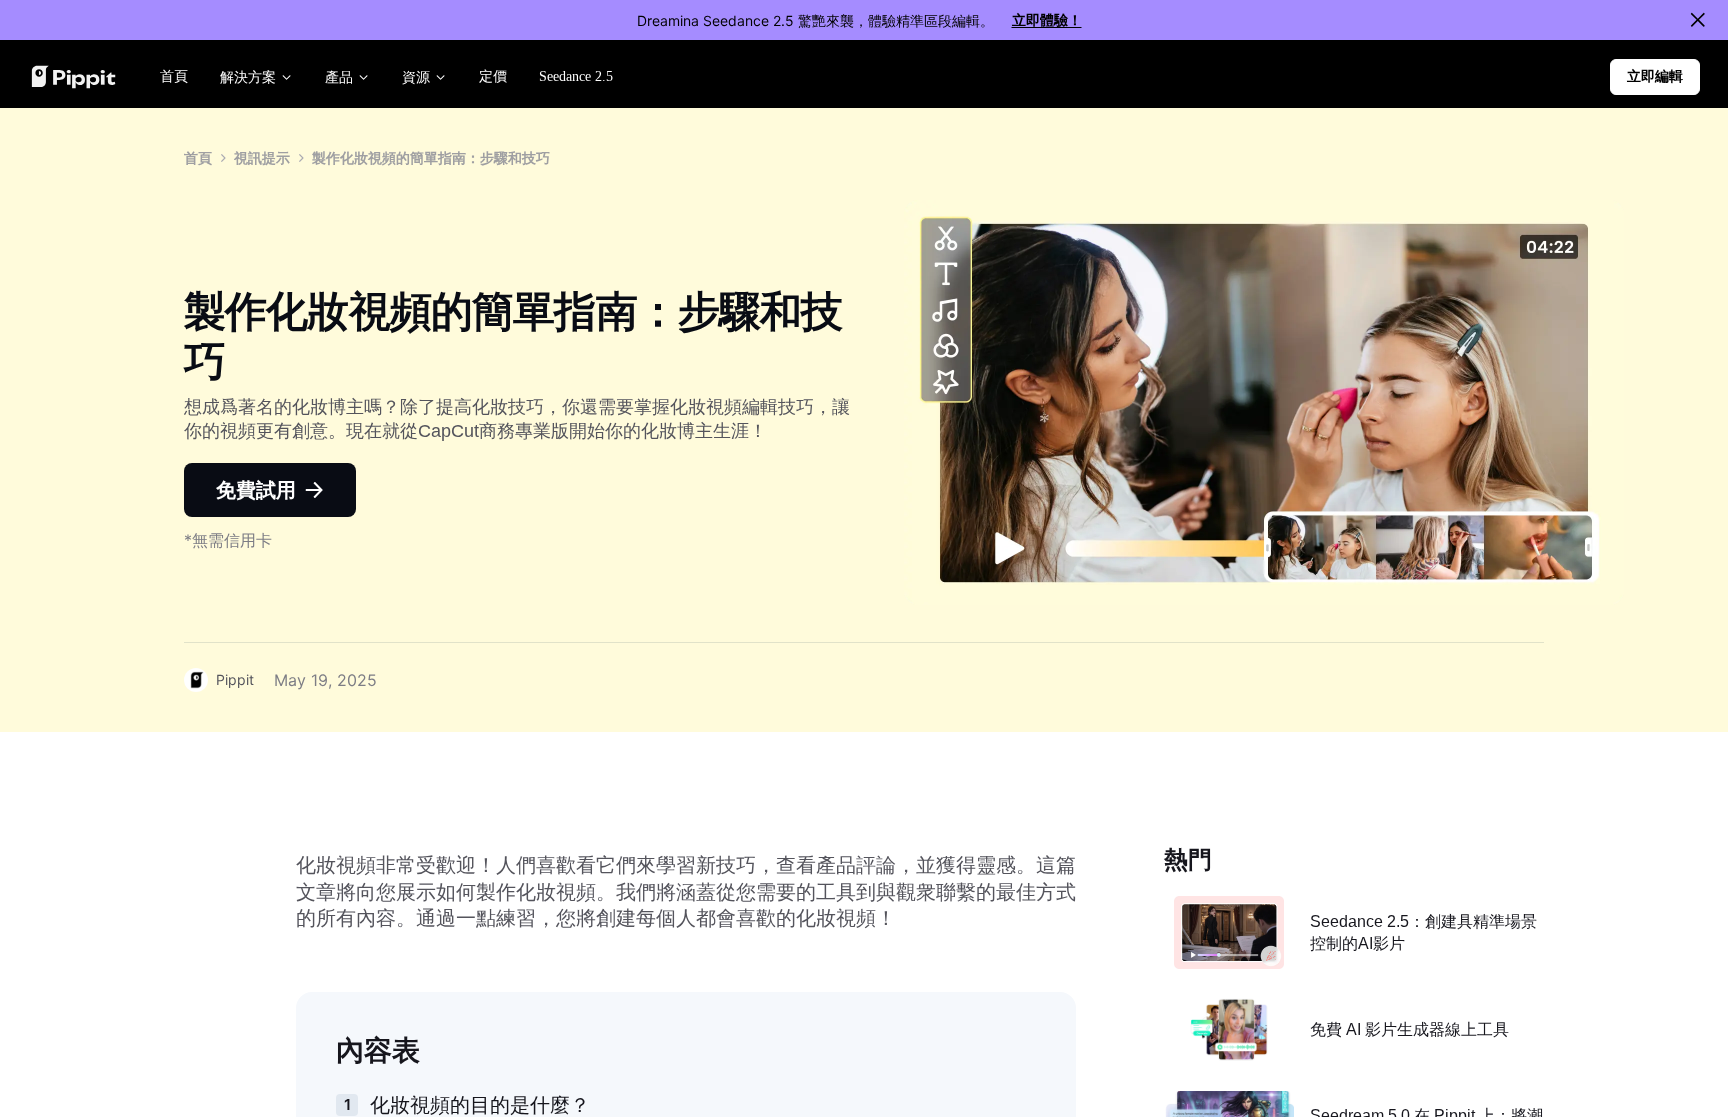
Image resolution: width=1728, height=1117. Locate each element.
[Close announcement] (1698, 20)
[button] (1655, 77)
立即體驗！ (1047, 19)
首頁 (198, 157)
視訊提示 (262, 157)
